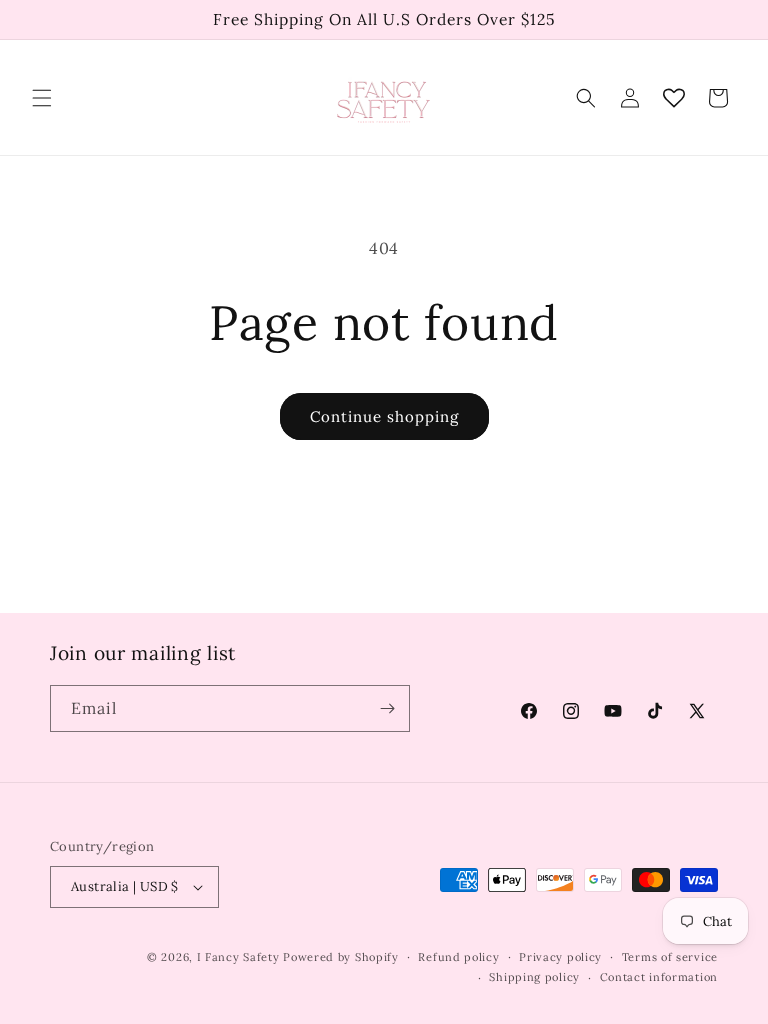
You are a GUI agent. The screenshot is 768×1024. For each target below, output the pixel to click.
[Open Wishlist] (674, 98)
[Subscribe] (387, 708)
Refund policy (458, 957)
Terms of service (670, 957)
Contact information (659, 977)
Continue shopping (384, 416)
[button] (42, 98)
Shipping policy (534, 977)
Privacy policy (560, 957)
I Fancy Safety (238, 957)
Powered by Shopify (341, 957)
